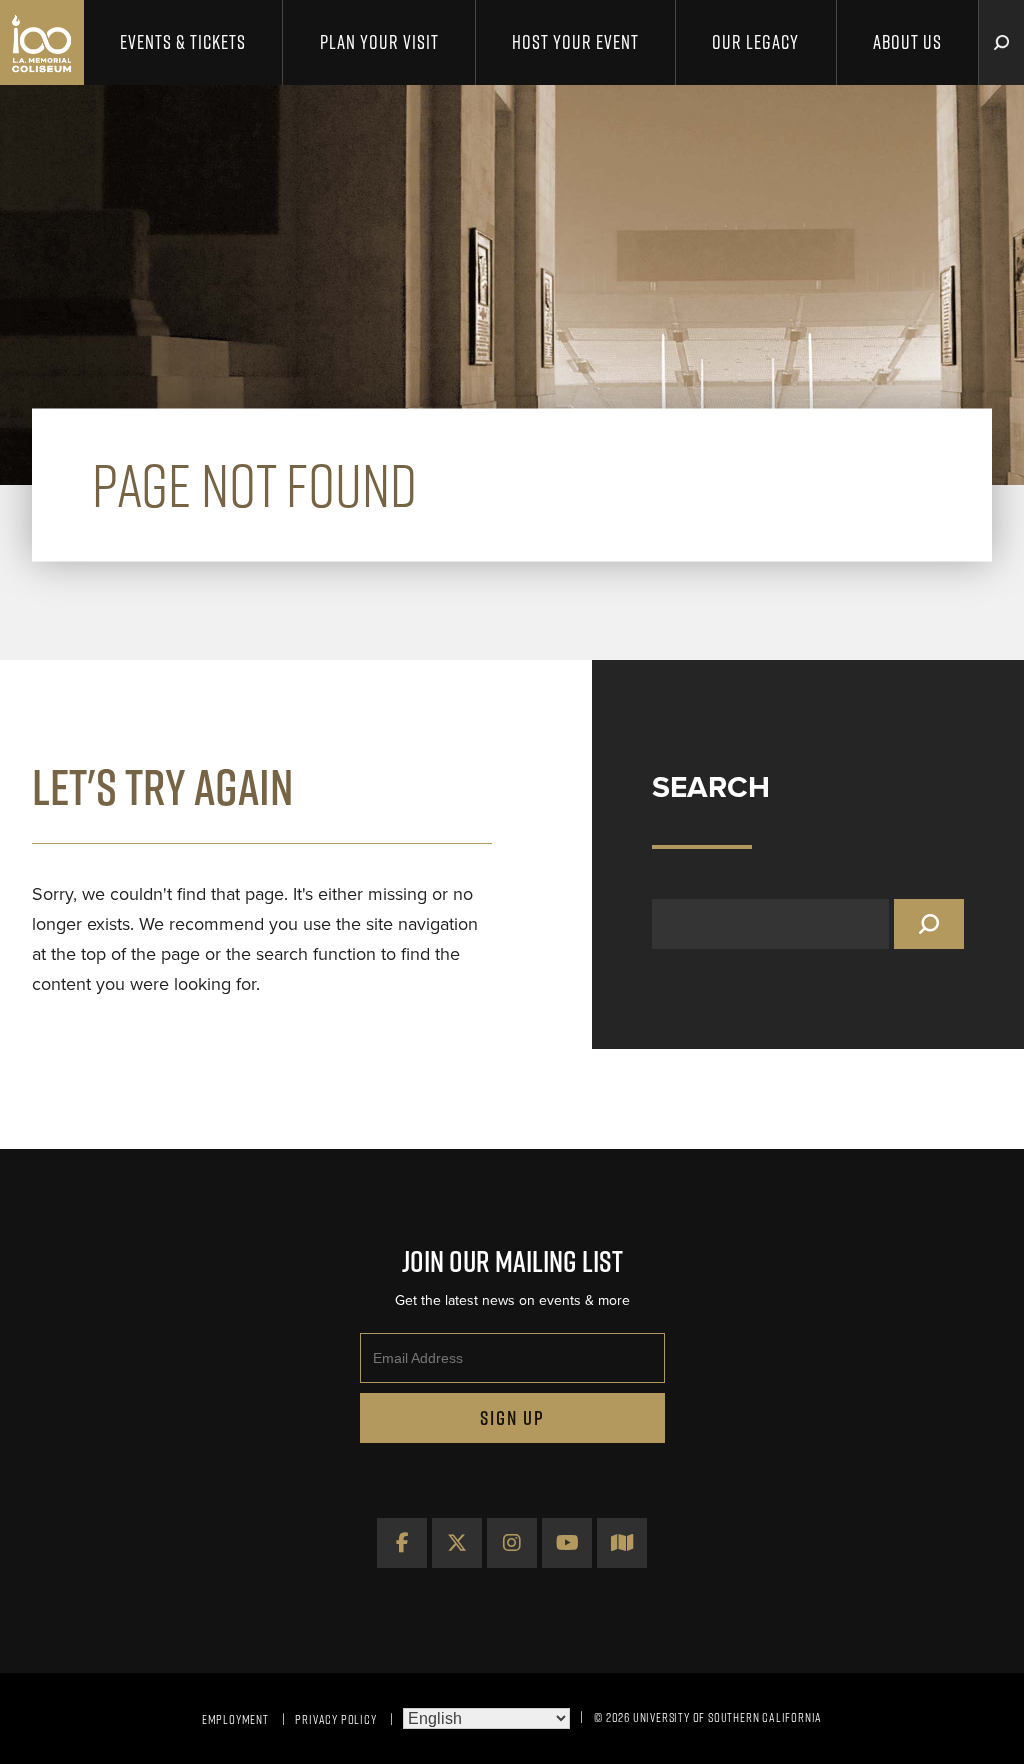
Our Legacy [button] (755, 42)
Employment (235, 1719)
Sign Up (512, 1418)
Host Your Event (575, 42)
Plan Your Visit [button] (379, 42)
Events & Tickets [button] (183, 42)
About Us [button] (907, 42)
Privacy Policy (335, 1719)
